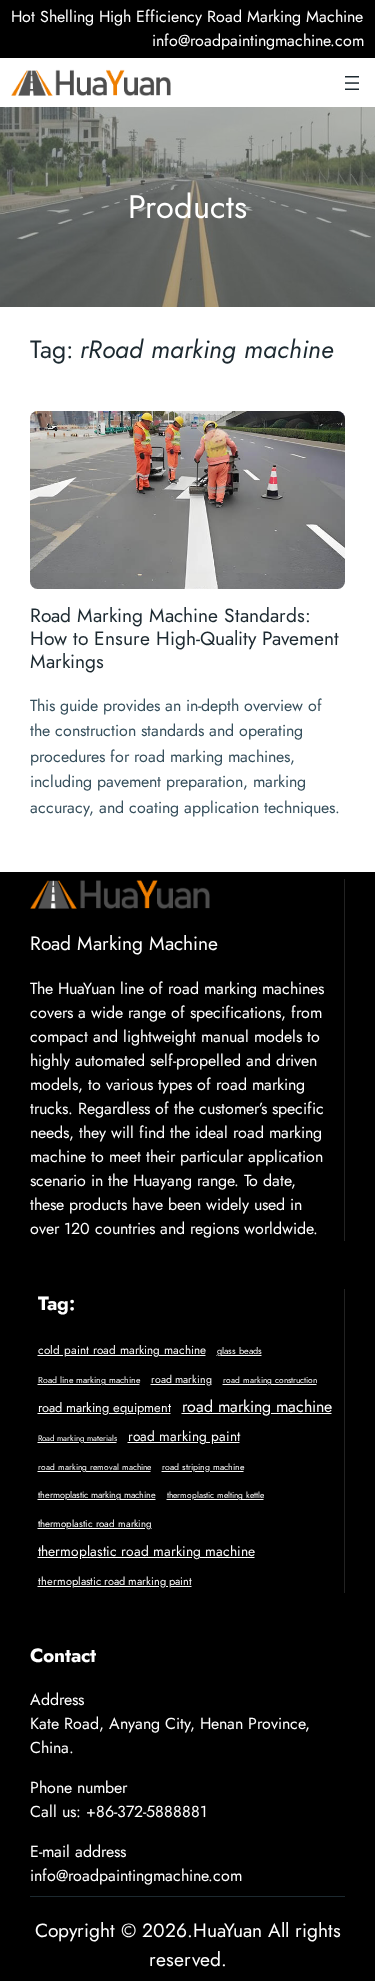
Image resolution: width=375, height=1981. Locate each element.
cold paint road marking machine (122, 1349)
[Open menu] (352, 83)
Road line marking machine (89, 1380)
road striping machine (203, 1467)
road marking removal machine (94, 1467)
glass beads (239, 1350)
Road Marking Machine (124, 943)
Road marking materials (77, 1438)
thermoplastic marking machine (97, 1494)
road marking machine (257, 1406)
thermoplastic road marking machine (146, 1551)
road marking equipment (104, 1407)
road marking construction (270, 1380)
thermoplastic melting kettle (215, 1495)
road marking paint (184, 1436)
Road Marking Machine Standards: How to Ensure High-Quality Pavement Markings (184, 638)
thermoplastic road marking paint (115, 1581)
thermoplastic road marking (95, 1524)
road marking (181, 1379)
